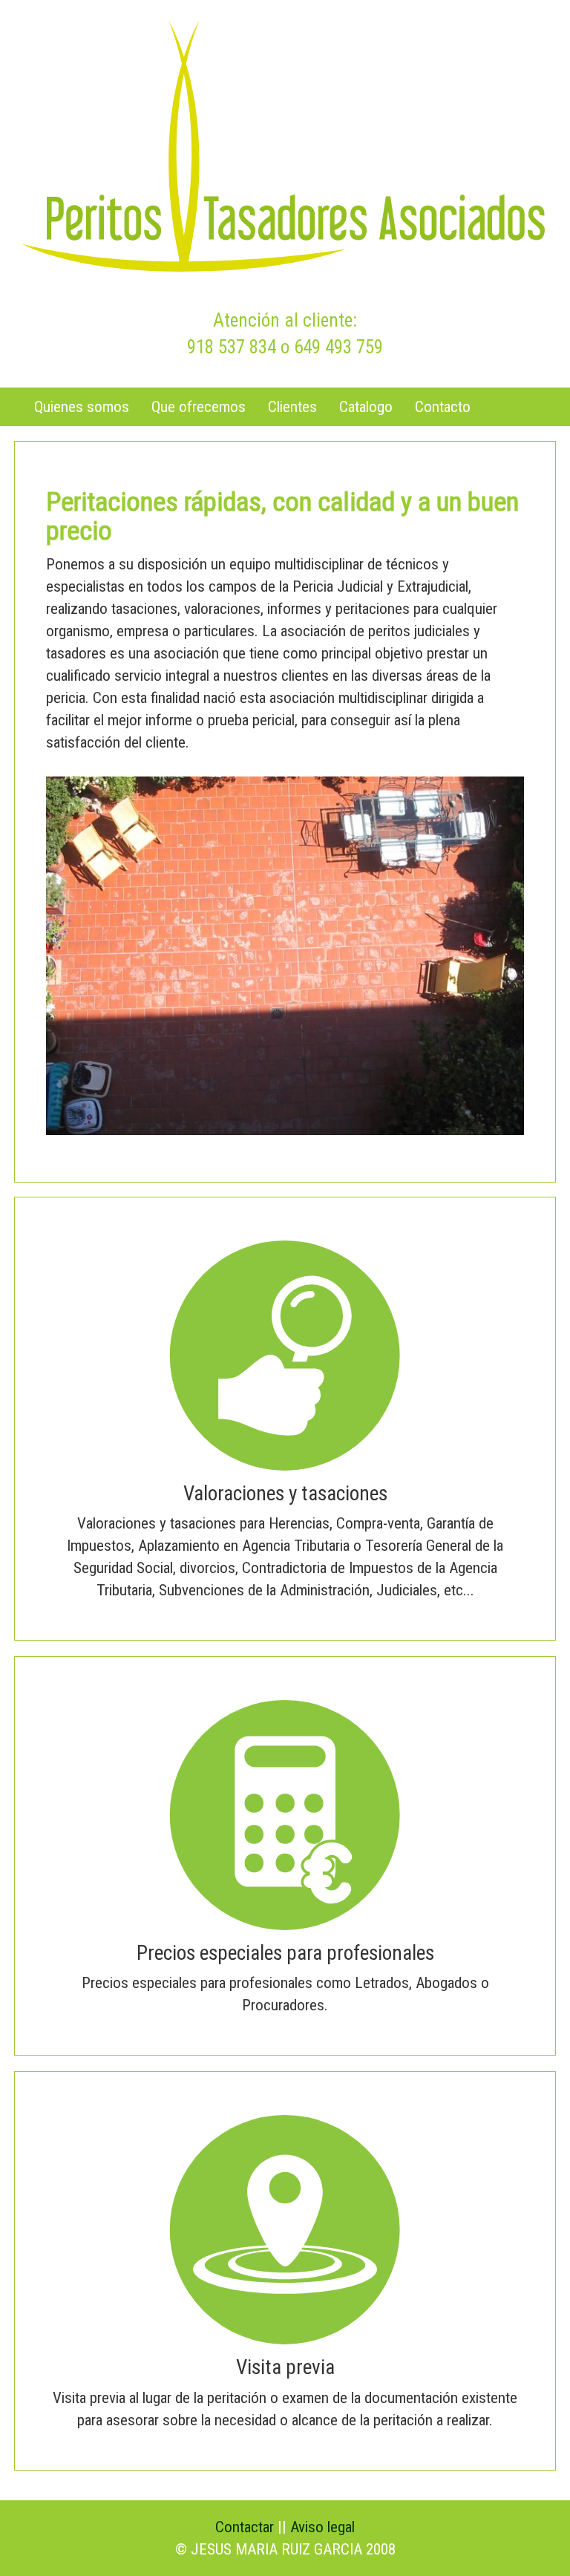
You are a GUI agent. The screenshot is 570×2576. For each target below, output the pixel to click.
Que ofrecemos (199, 407)
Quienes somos (82, 407)
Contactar (245, 2527)
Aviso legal (322, 2527)
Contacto (443, 407)
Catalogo (366, 407)
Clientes (292, 407)
